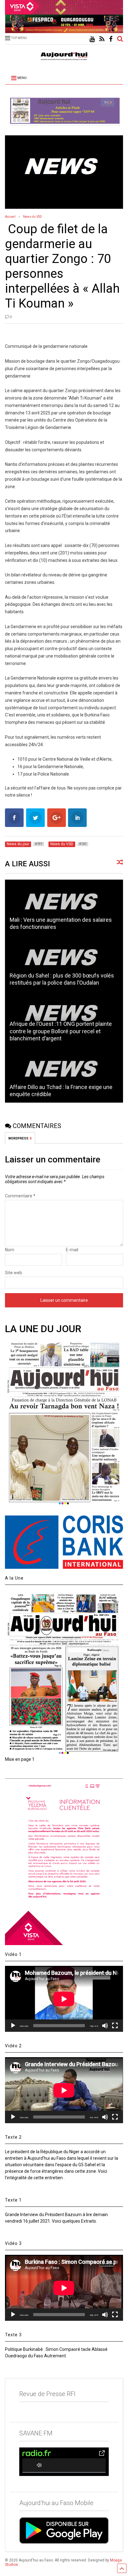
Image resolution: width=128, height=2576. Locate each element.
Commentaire (20, 1196)
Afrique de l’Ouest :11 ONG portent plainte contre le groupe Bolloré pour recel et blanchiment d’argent (61, 1031)
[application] (64, 1999)
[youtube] (92, 39)
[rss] (102, 39)
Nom (10, 1250)
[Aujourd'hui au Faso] (64, 55)
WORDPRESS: (20, 1138)
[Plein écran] (115, 2026)
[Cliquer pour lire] (64, 908)
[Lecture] (13, 2026)
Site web (14, 1273)
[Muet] (105, 2026)
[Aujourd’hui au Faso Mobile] (64, 2530)
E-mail (72, 1250)
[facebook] (111, 39)
